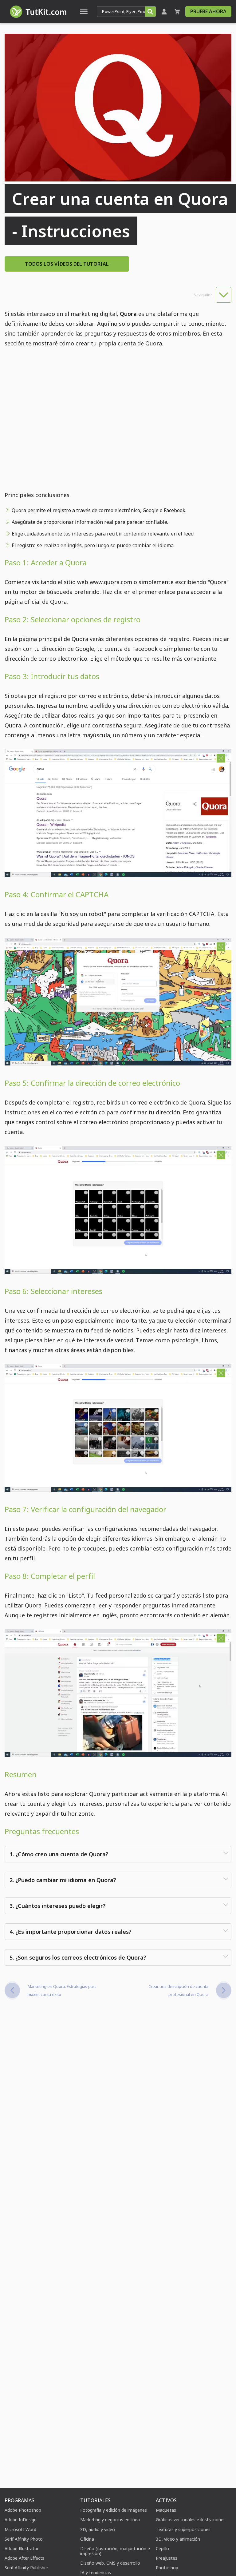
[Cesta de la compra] (177, 12)
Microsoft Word (20, 2529)
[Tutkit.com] (38, 12)
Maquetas (166, 2510)
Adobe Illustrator (22, 2548)
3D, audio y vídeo (98, 2529)
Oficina (87, 2539)
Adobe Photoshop (23, 2510)
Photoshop (167, 2568)
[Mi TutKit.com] (164, 12)
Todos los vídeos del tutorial (67, 264)
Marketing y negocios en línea (110, 2520)
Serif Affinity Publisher (26, 2568)
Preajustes (167, 2558)
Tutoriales (95, 2500)
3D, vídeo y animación (178, 2539)
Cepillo (162, 2548)
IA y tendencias (96, 2572)
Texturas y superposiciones (183, 2529)
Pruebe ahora (208, 11)
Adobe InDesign (21, 2520)
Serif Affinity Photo (24, 2539)
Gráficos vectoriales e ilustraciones (191, 2520)
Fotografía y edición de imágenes (114, 2510)
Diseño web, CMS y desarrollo (110, 2563)
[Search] (150, 12)
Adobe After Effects (24, 2558)
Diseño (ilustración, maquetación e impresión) (115, 2551)
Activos (166, 2500)
